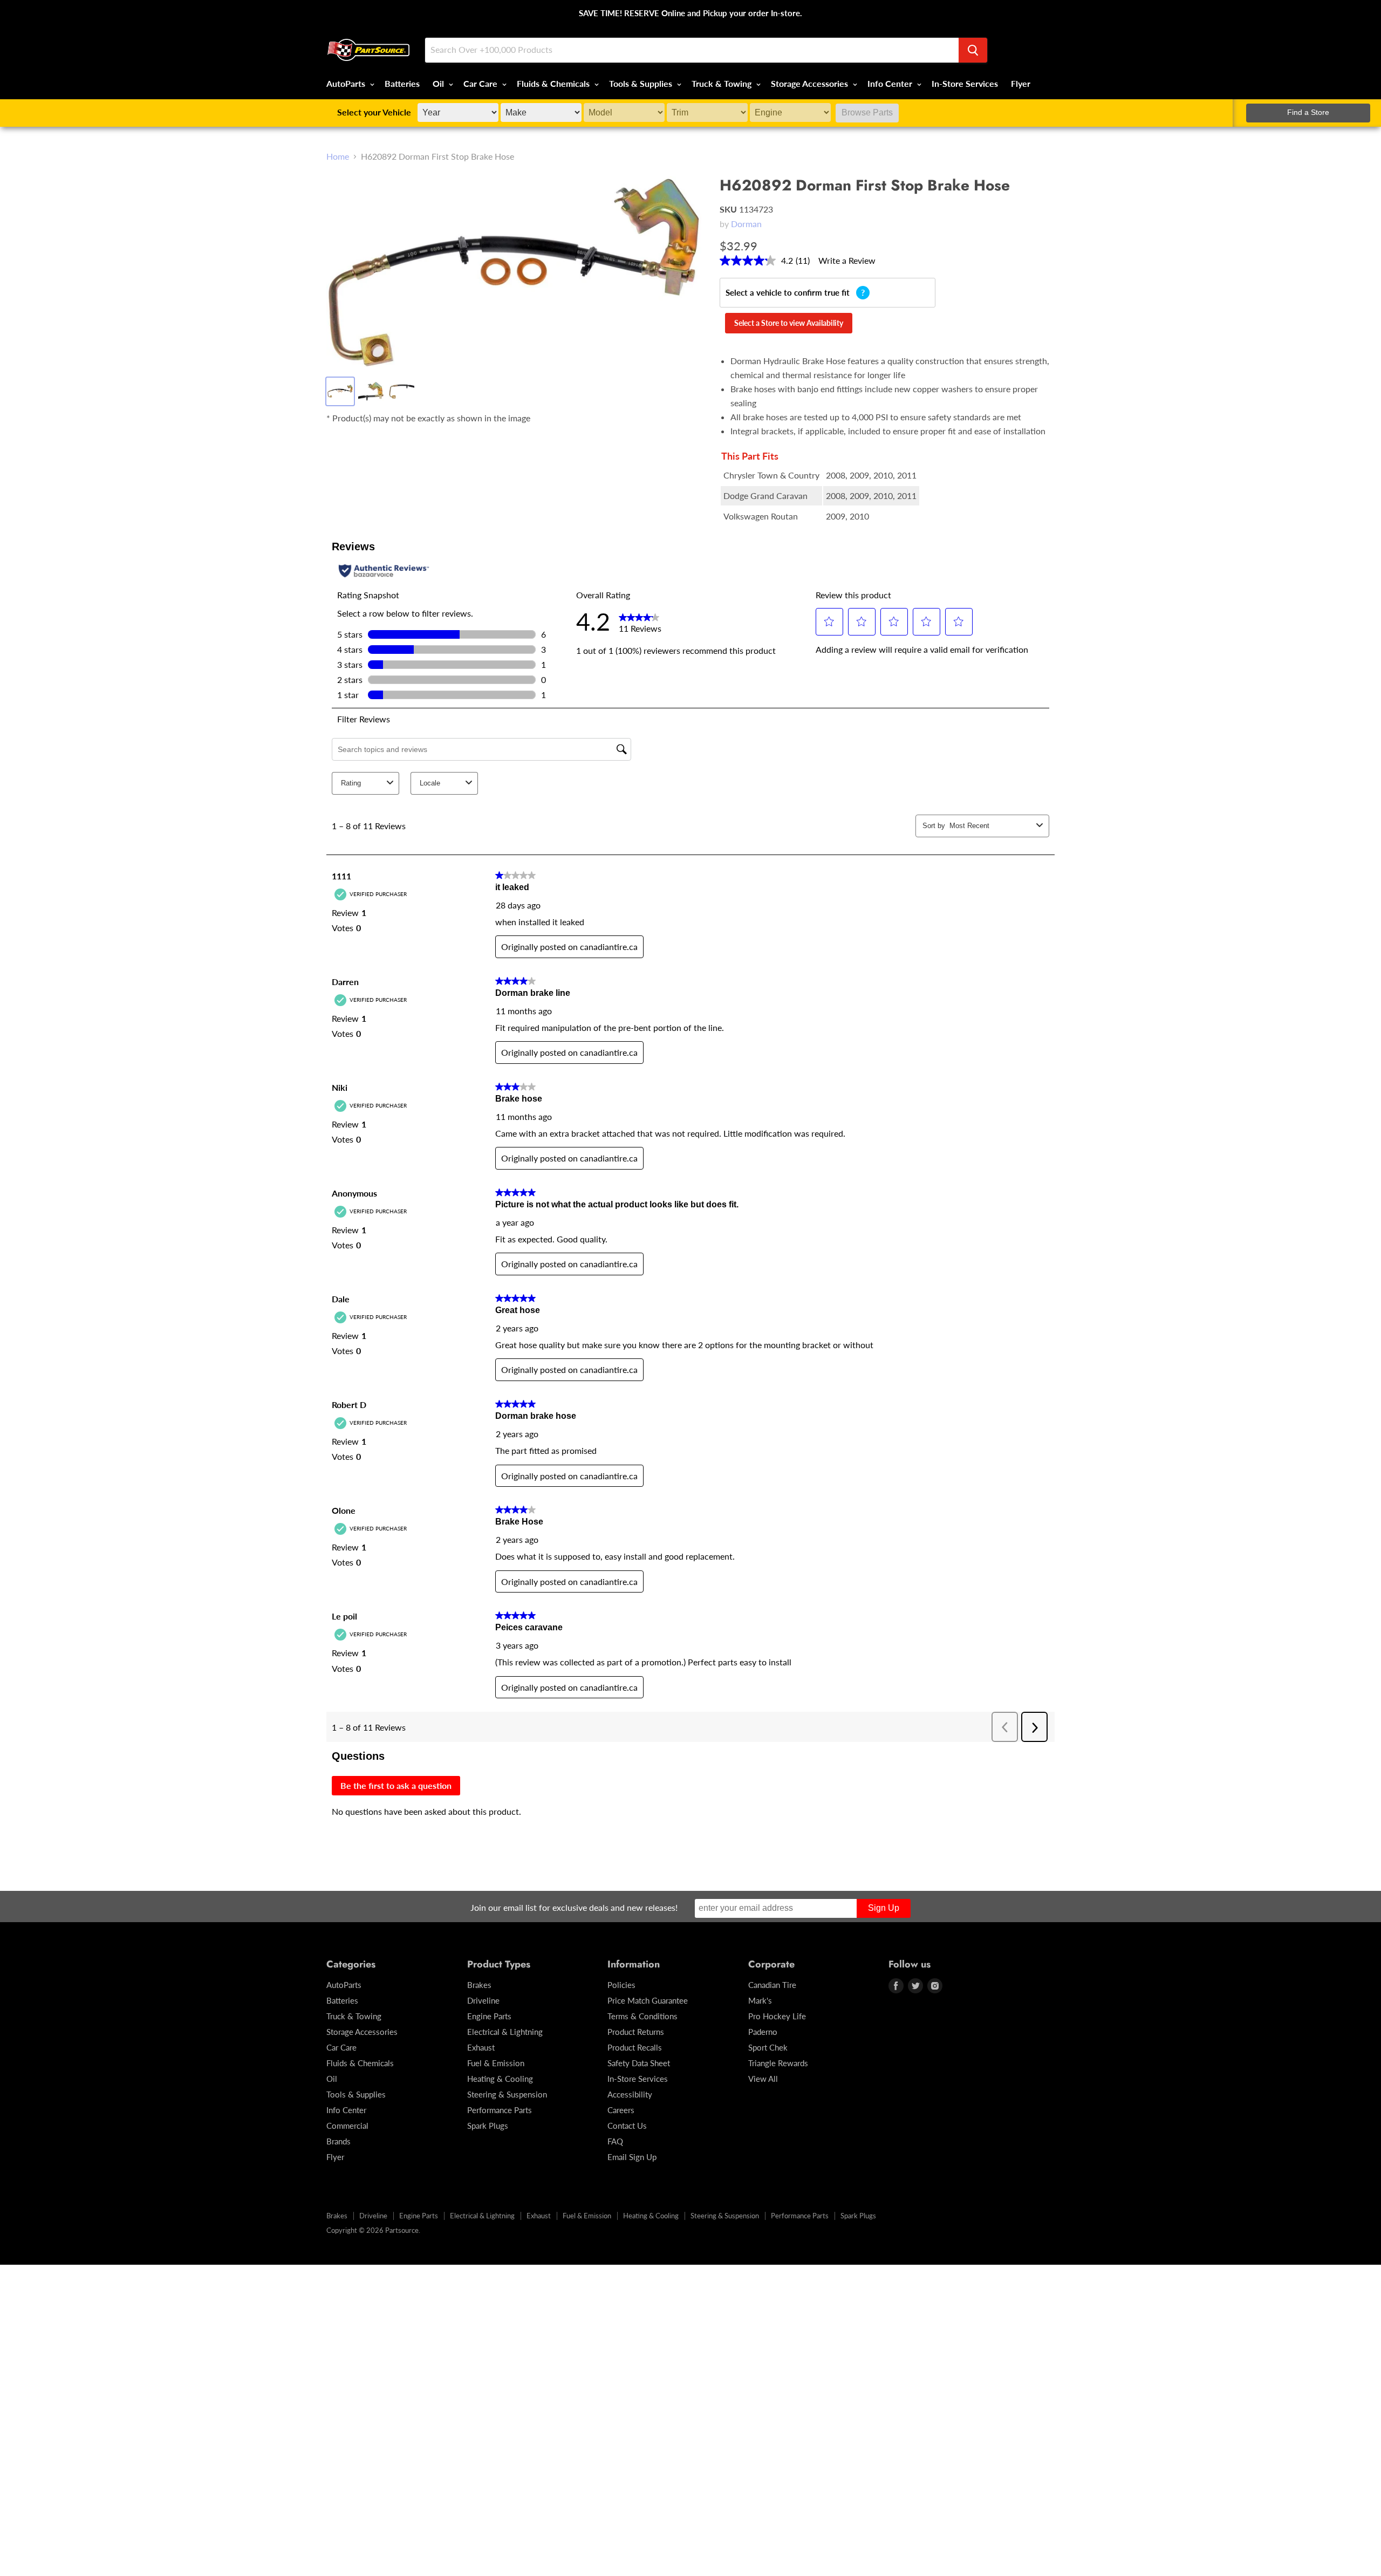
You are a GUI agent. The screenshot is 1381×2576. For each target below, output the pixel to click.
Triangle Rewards (778, 2063)
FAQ (615, 2141)
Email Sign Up (632, 2157)
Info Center (891, 83)
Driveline (483, 2000)
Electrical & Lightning (505, 2032)
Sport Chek (768, 2047)
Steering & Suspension (507, 2094)
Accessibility (630, 2094)
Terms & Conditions (642, 2016)
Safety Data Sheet (639, 2063)
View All (763, 2079)
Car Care (481, 83)
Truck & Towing (723, 83)
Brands (339, 2141)
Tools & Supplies (642, 83)
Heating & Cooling (500, 2079)
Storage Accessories (811, 83)
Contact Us (627, 2126)
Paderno (763, 2032)
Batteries (402, 83)
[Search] (973, 50)
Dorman (746, 224)
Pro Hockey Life (777, 2016)
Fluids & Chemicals (554, 83)
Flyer (1021, 83)
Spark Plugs (488, 2126)
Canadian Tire (772, 1985)
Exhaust (481, 2047)
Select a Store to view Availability (789, 323)
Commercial (347, 2126)
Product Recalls (635, 2047)
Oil (439, 83)
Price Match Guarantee (648, 2000)
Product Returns (636, 2032)
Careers (621, 2110)
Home (338, 156)
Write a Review (847, 260)
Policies (621, 1985)
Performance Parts (500, 2110)
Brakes (479, 1985)
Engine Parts (489, 2016)
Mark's (760, 2000)
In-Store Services (965, 83)
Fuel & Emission (496, 2063)
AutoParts (347, 83)
